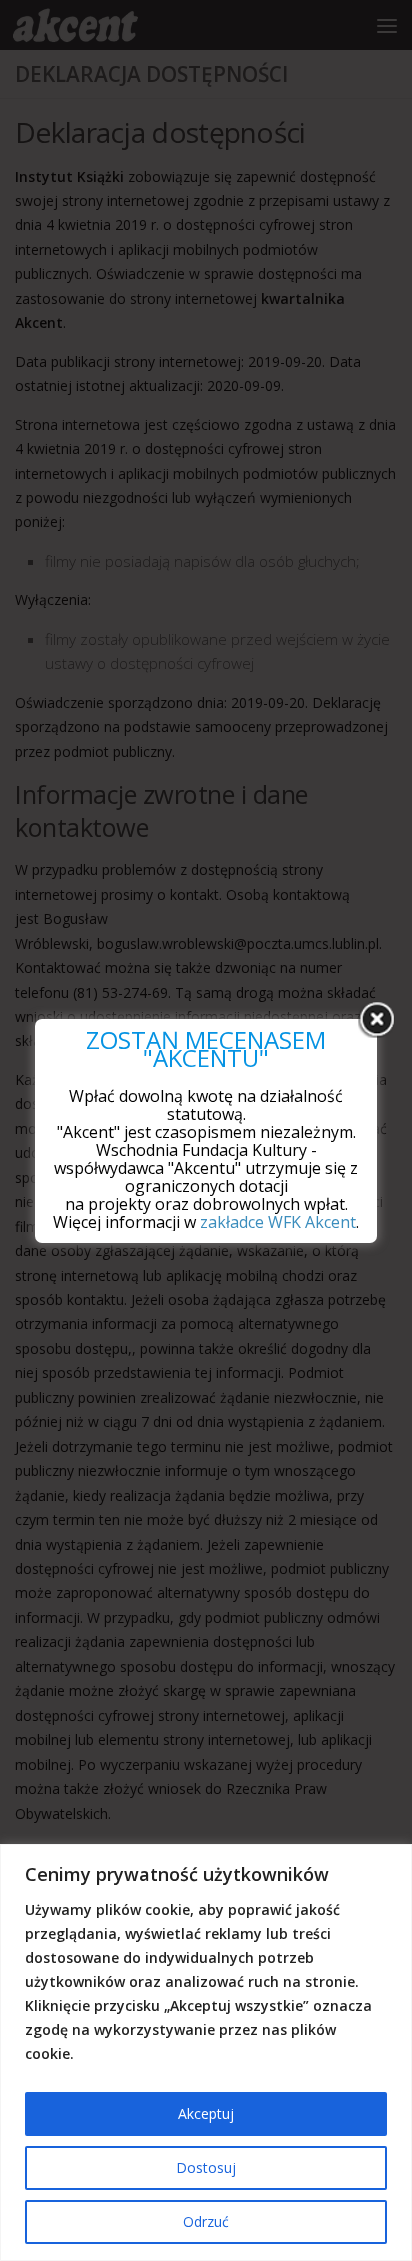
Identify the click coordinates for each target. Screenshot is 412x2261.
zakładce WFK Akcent (278, 1222)
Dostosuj (206, 2167)
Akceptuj (206, 2113)
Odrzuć (206, 2221)
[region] (206, 2052)
